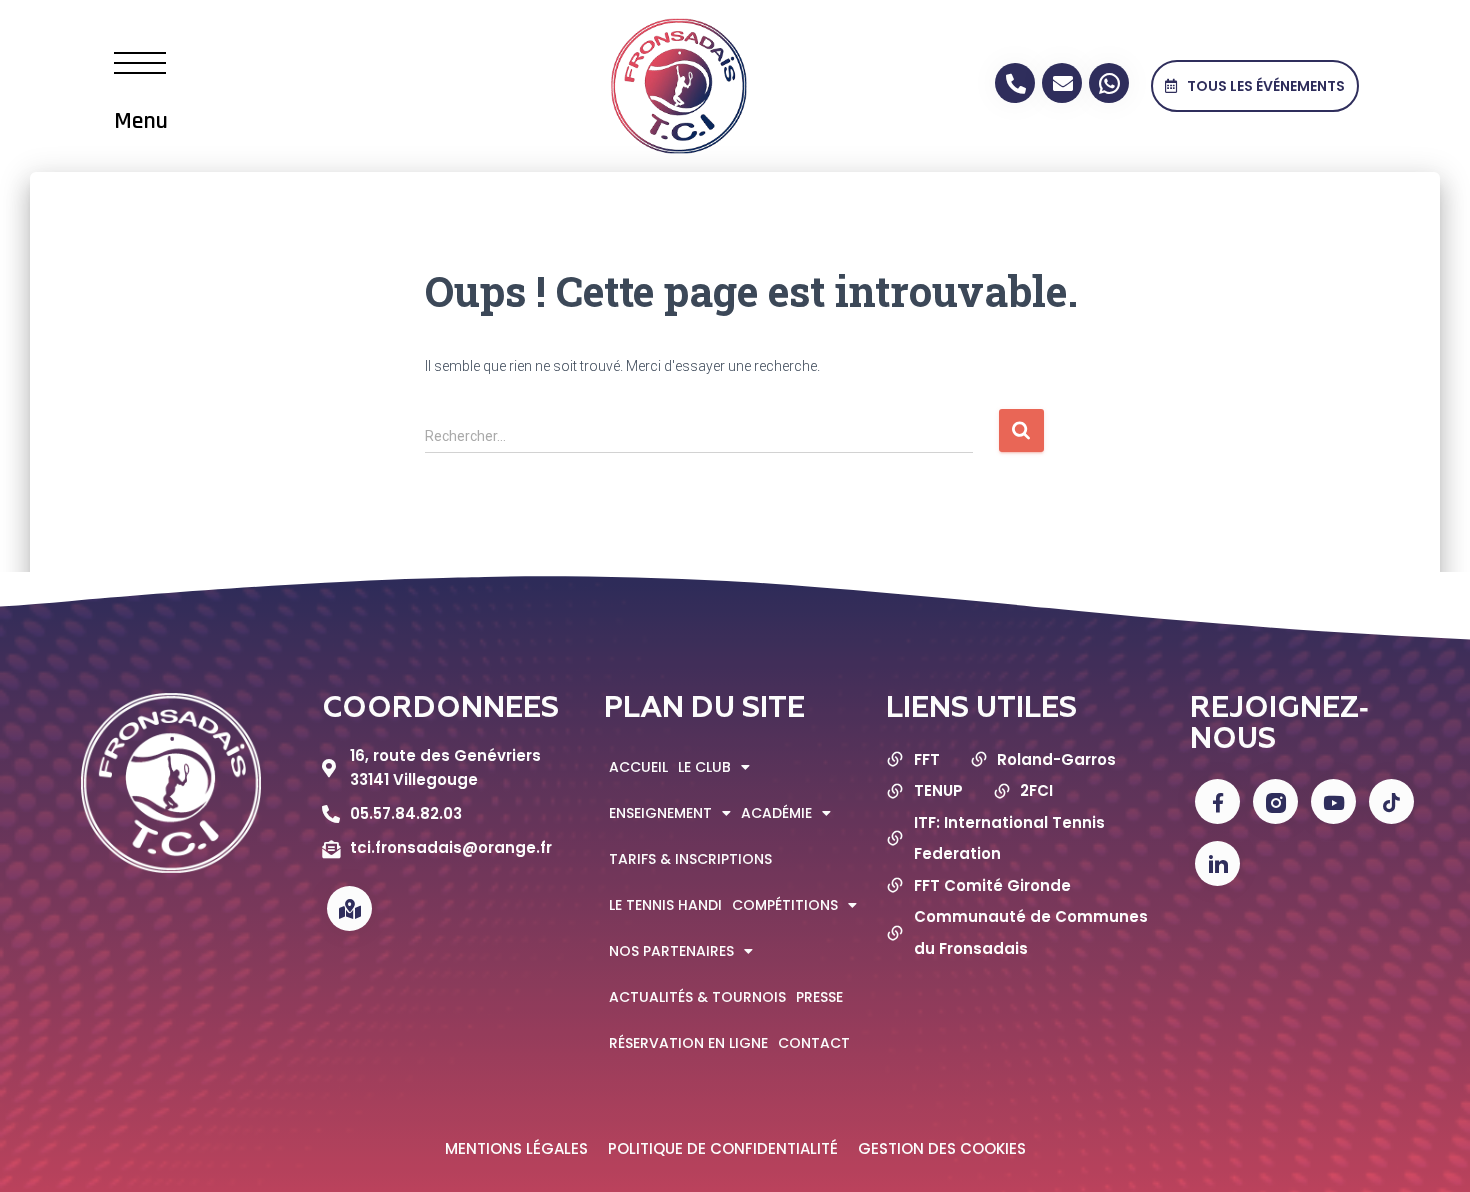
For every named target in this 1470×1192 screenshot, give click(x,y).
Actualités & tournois (697, 997)
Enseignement (660, 813)
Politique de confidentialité (723, 1148)
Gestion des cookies (942, 1148)
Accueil (638, 767)
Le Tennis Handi (665, 905)
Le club (704, 767)
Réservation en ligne (688, 1043)
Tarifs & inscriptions (690, 859)
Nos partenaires (671, 951)
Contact (814, 1043)
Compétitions (785, 905)
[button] (1255, 86)
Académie (776, 813)
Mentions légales (516, 1148)
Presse (819, 997)
